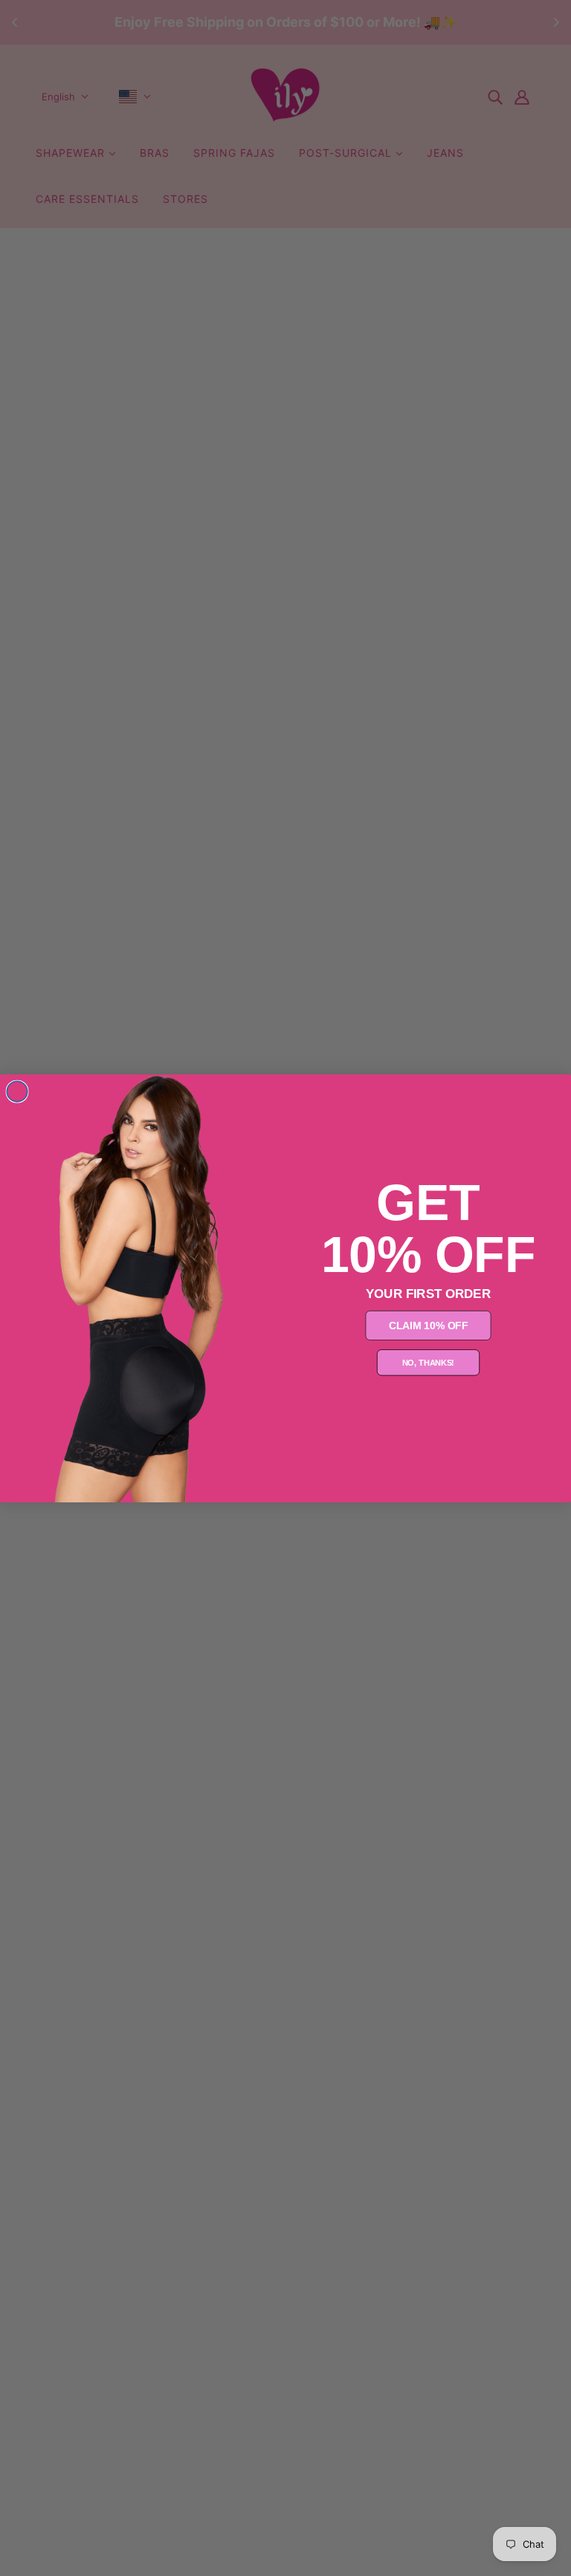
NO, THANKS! (429, 1362)
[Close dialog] (17, 1091)
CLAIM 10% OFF (429, 1325)
